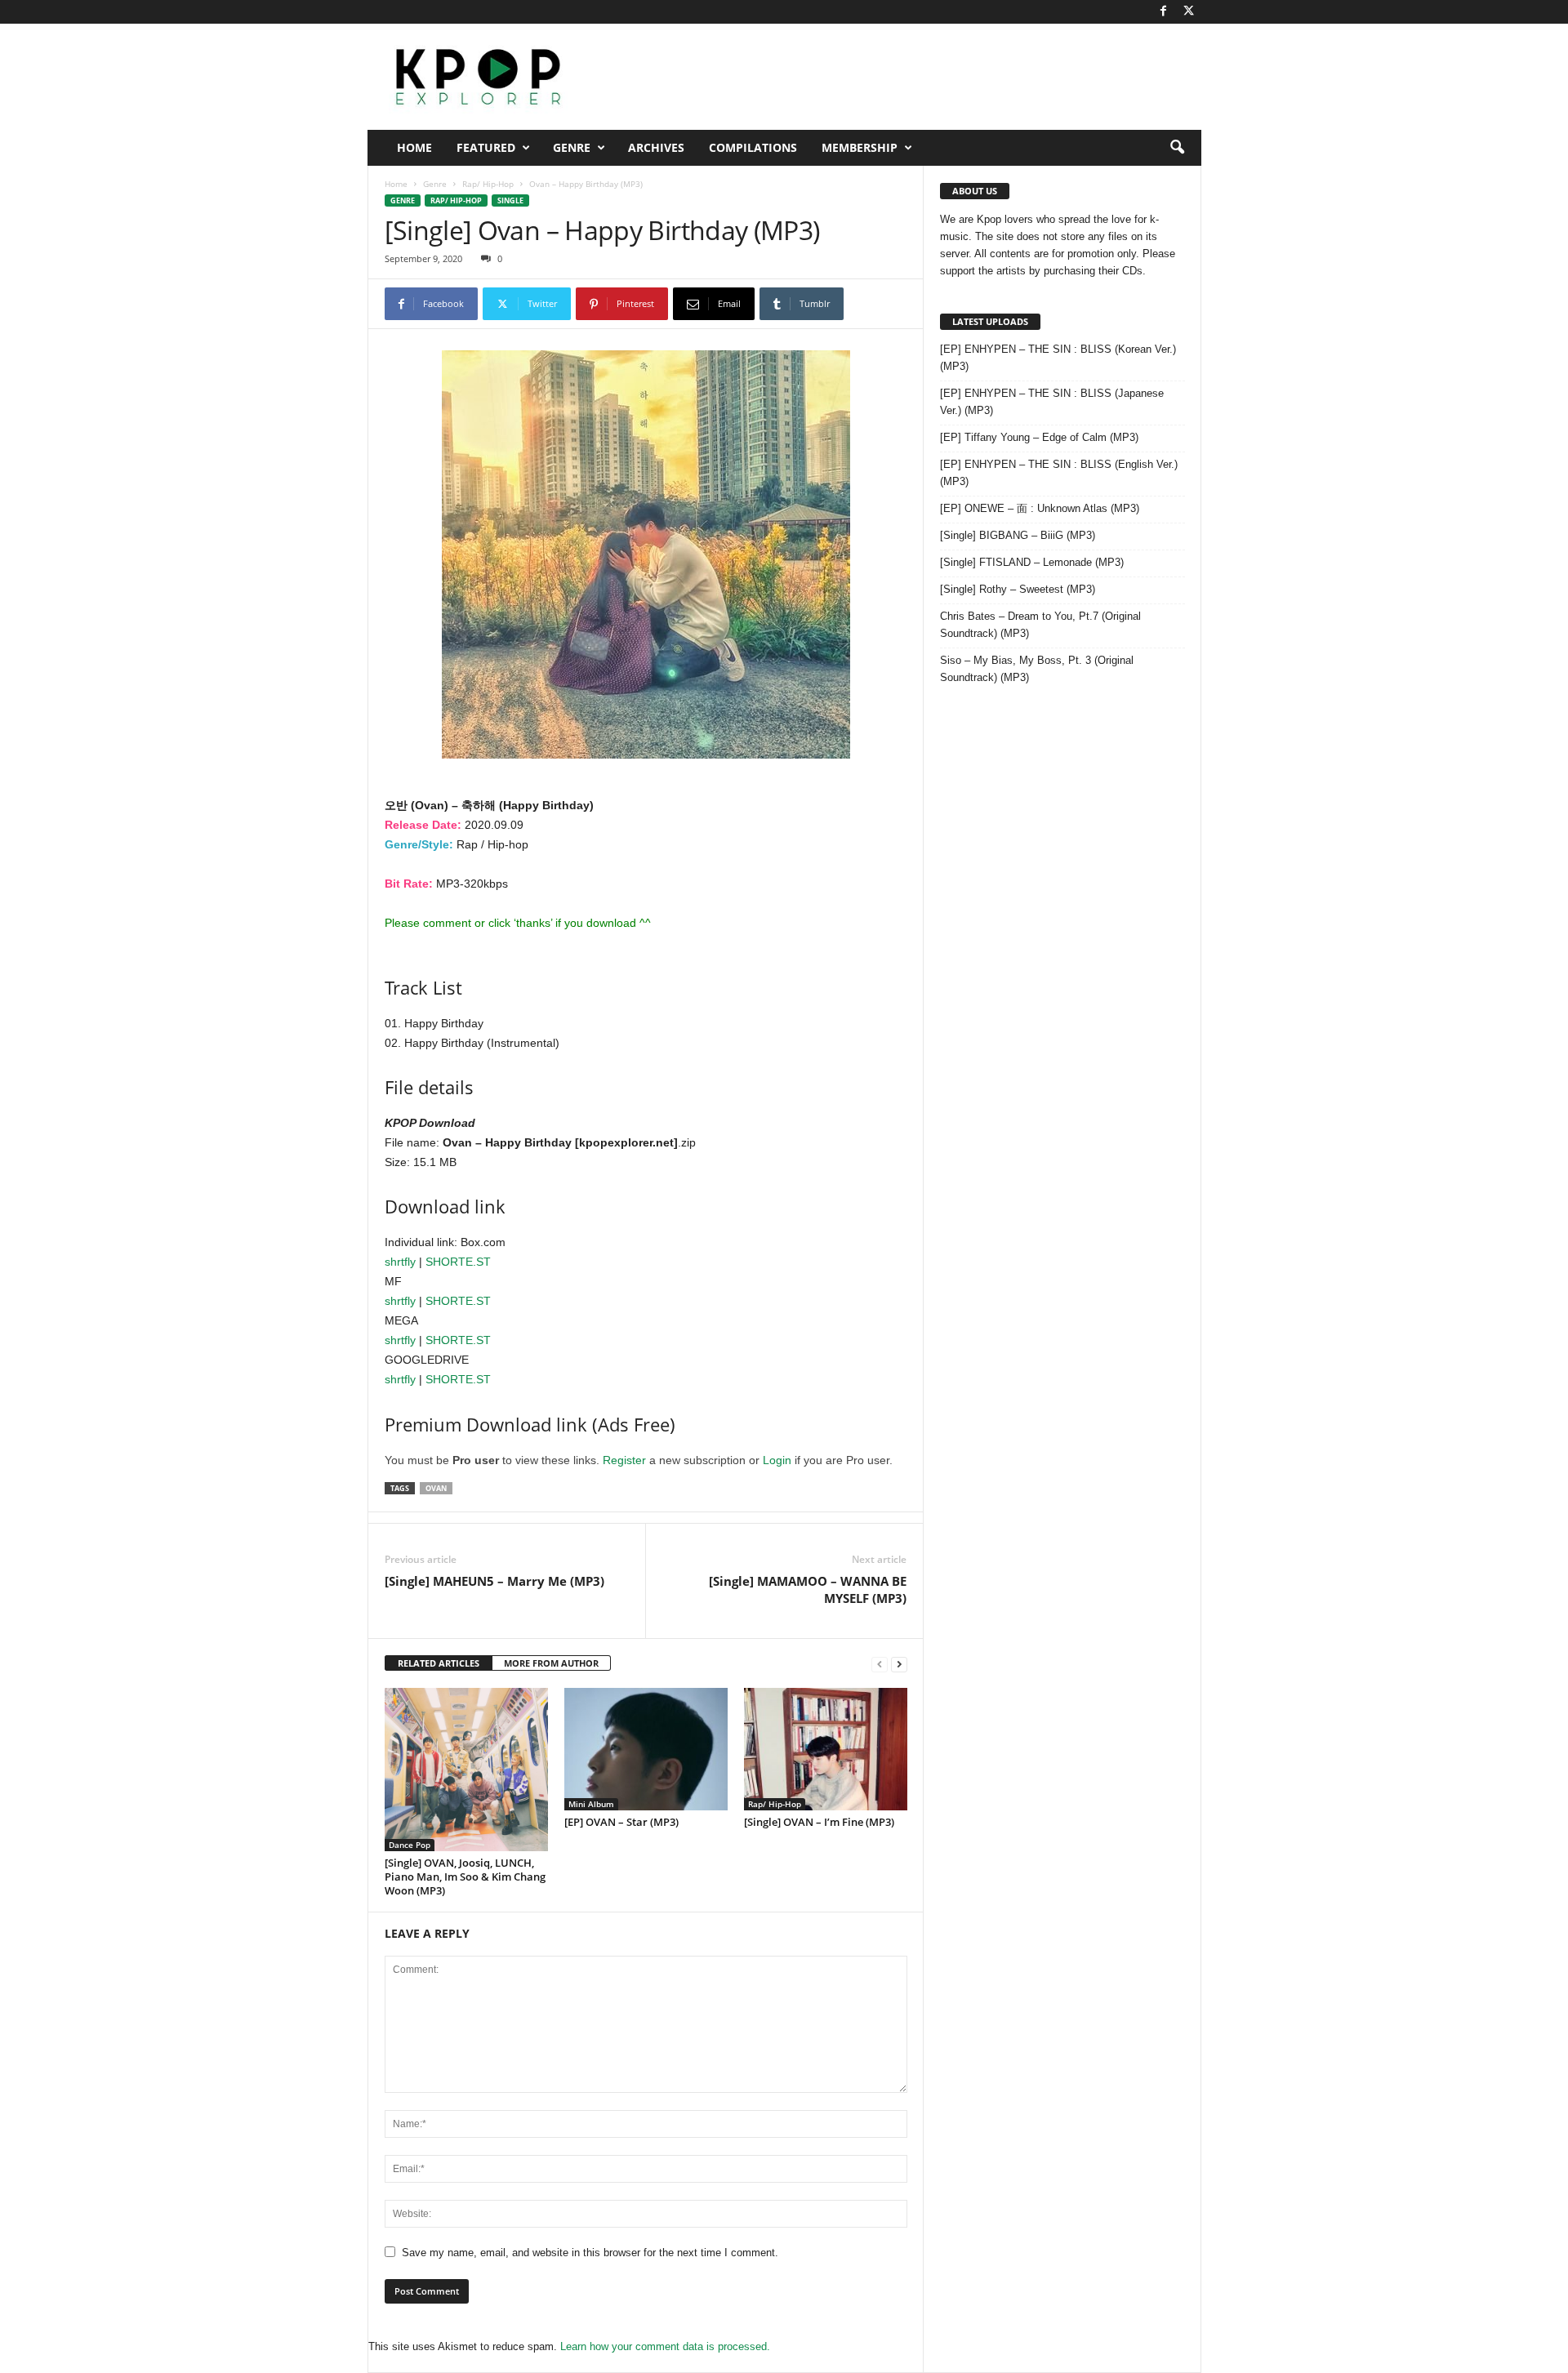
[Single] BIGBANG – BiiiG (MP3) (1018, 535)
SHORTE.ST (458, 1262)
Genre (572, 147)
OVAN (436, 1488)
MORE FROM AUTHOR (551, 1663)
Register (624, 1460)
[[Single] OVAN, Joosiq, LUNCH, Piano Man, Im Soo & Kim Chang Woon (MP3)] (466, 1770)
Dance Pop (410, 1845)
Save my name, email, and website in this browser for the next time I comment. (590, 2253)
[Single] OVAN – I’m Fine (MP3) (819, 1822)
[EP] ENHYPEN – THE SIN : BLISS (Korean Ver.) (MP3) (1058, 358)
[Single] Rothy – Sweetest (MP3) (1018, 589)
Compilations (753, 147)
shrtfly (400, 1262)
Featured (486, 147)
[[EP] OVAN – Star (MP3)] (646, 1749)
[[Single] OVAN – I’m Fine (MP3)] (826, 1749)
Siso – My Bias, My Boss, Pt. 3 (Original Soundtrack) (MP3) (1037, 669)
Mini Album (591, 1804)
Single (510, 200)
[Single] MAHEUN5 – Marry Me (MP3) (494, 1581)
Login (777, 1460)
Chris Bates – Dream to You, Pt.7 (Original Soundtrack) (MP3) (1040, 625)
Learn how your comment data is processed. (665, 2346)
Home (414, 147)
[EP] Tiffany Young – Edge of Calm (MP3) (1039, 437)
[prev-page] (880, 1664)
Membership (860, 147)
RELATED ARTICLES (439, 1663)
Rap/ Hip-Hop (488, 184)
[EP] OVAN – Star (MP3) (621, 1822)
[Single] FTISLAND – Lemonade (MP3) (1032, 562)
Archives (656, 147)
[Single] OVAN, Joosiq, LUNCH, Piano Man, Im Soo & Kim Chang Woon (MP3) (465, 1877)
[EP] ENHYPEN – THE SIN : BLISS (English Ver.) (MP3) (1059, 473)
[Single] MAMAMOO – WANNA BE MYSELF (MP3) (808, 1589)
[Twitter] (1189, 12)
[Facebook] (1164, 12)
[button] (1177, 148)
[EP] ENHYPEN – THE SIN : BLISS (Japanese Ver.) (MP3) (1052, 402)
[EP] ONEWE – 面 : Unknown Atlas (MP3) (1040, 508)
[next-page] (899, 1664)
